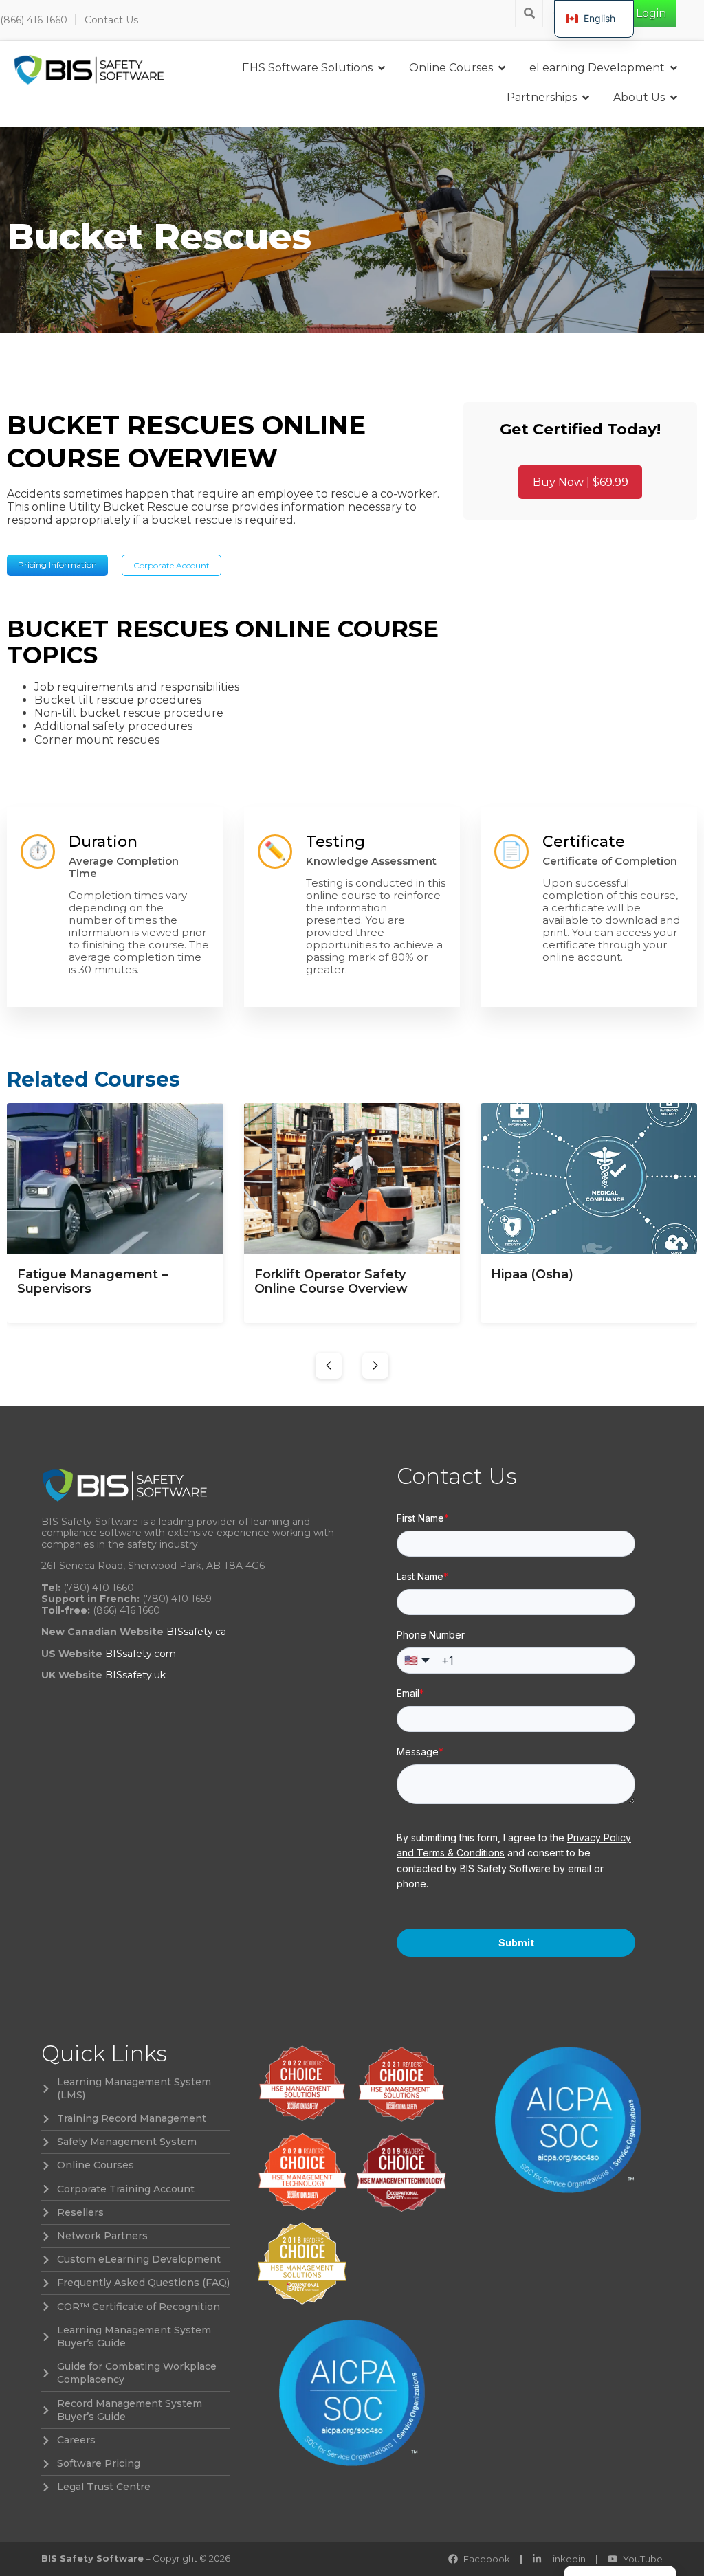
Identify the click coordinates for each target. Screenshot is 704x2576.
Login (651, 13)
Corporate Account (172, 565)
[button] (329, 1366)
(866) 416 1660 (34, 20)
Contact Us (111, 20)
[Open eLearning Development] (674, 68)
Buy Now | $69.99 (581, 482)
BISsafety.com (141, 1654)
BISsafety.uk (135, 1675)
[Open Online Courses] (502, 68)
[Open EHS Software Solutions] (382, 68)
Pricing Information (57, 565)
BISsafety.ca (196, 1632)
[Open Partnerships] (586, 98)
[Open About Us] (674, 98)
